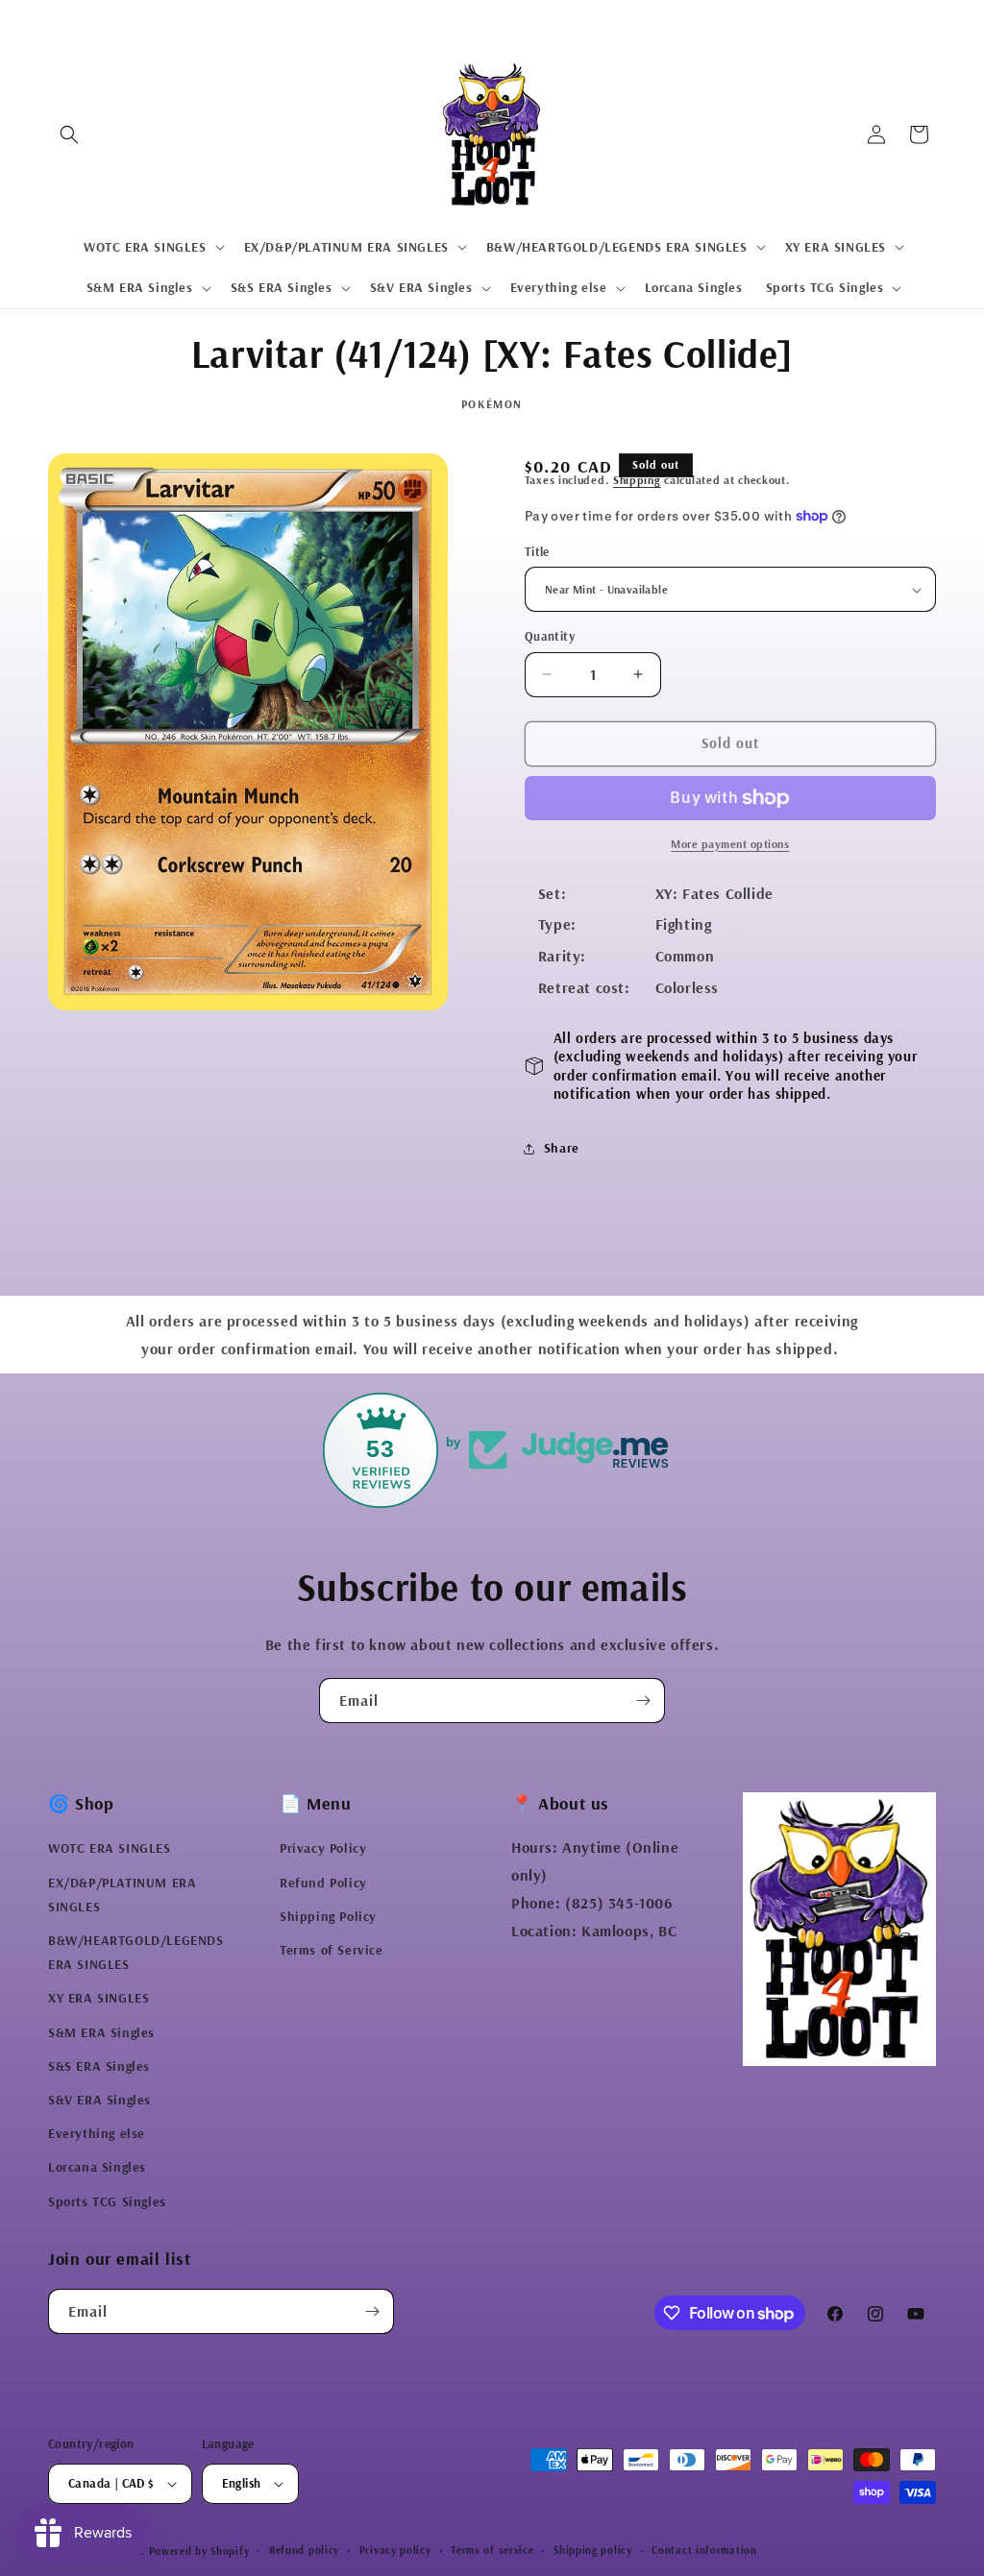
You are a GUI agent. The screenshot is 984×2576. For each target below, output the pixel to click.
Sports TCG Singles (107, 2201)
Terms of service (492, 2550)
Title (537, 551)
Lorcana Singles (97, 2167)
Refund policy (304, 2550)
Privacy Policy (323, 1848)
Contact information (704, 2550)
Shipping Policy (328, 1916)
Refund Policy (323, 1883)
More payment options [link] (730, 844)
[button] (69, 134)
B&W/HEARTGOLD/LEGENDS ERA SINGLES (136, 1952)
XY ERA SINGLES (98, 1998)
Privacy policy (395, 2550)
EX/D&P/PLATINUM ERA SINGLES (122, 1895)
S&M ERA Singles (101, 2032)
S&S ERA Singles (99, 2066)
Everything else (97, 2133)
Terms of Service (332, 1950)
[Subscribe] (643, 1701)
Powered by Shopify (199, 2551)
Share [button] (562, 1148)
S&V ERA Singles (99, 2100)
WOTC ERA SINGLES (110, 1848)
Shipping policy (593, 2550)
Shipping (637, 480)
